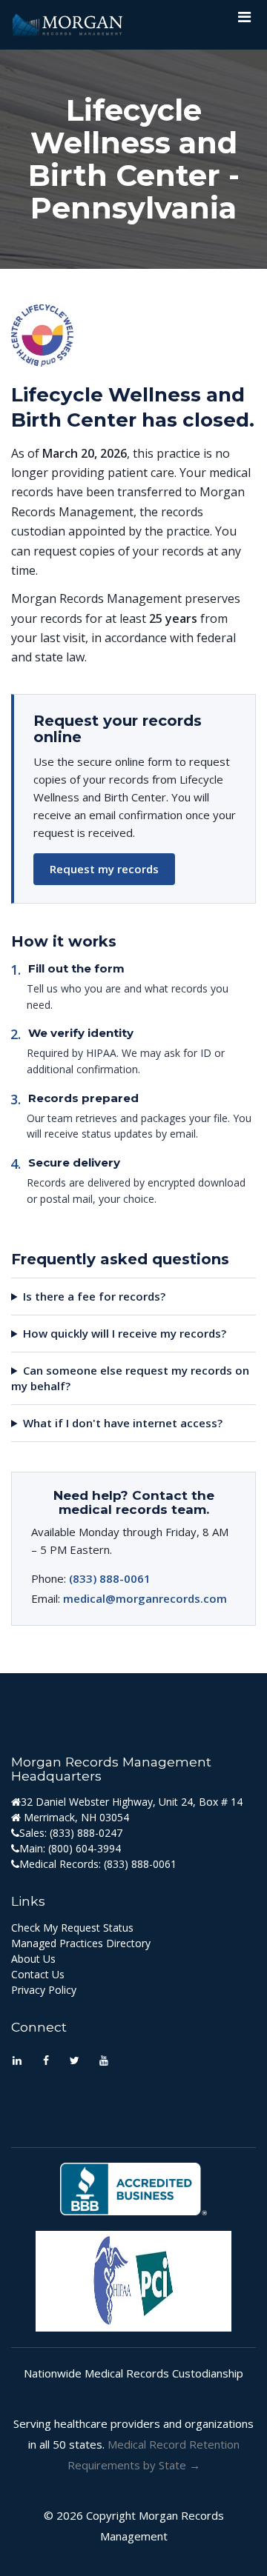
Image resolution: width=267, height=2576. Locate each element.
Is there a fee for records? (94, 1296)
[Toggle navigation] (244, 21)
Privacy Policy (44, 1990)
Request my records (104, 869)
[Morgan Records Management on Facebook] (46, 2062)
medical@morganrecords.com (145, 1598)
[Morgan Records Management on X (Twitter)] (75, 2062)
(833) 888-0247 (86, 1833)
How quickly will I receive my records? (125, 1333)
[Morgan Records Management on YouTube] (103, 2062)
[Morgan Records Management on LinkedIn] (17, 2062)
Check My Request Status (72, 1928)
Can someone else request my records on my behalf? (130, 1378)
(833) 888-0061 (110, 1578)
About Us (33, 1959)
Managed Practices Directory (81, 1943)
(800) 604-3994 (85, 1848)
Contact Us (38, 1974)
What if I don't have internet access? (123, 1423)
